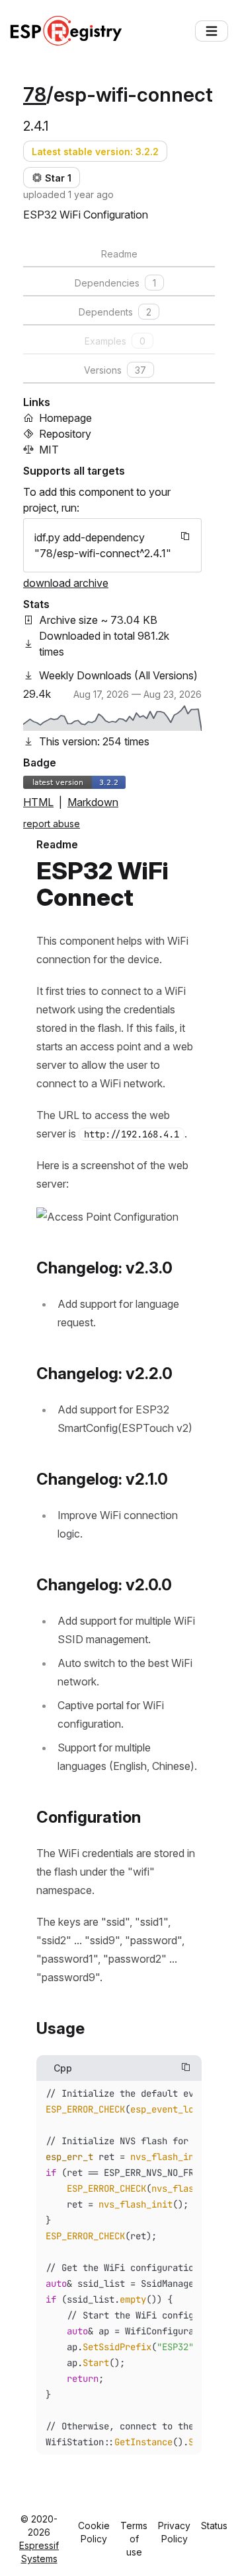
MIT (49, 450)
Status (214, 2525)
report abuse (52, 824)
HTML (38, 802)
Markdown (93, 802)
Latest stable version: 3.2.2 (95, 152)
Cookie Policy (94, 2532)
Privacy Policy (174, 2532)
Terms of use (134, 2539)
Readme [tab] (119, 254)
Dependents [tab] (115, 312)
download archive (66, 583)
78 (35, 94)
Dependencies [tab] (115, 283)
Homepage (65, 418)
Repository (65, 434)
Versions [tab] (115, 370)
